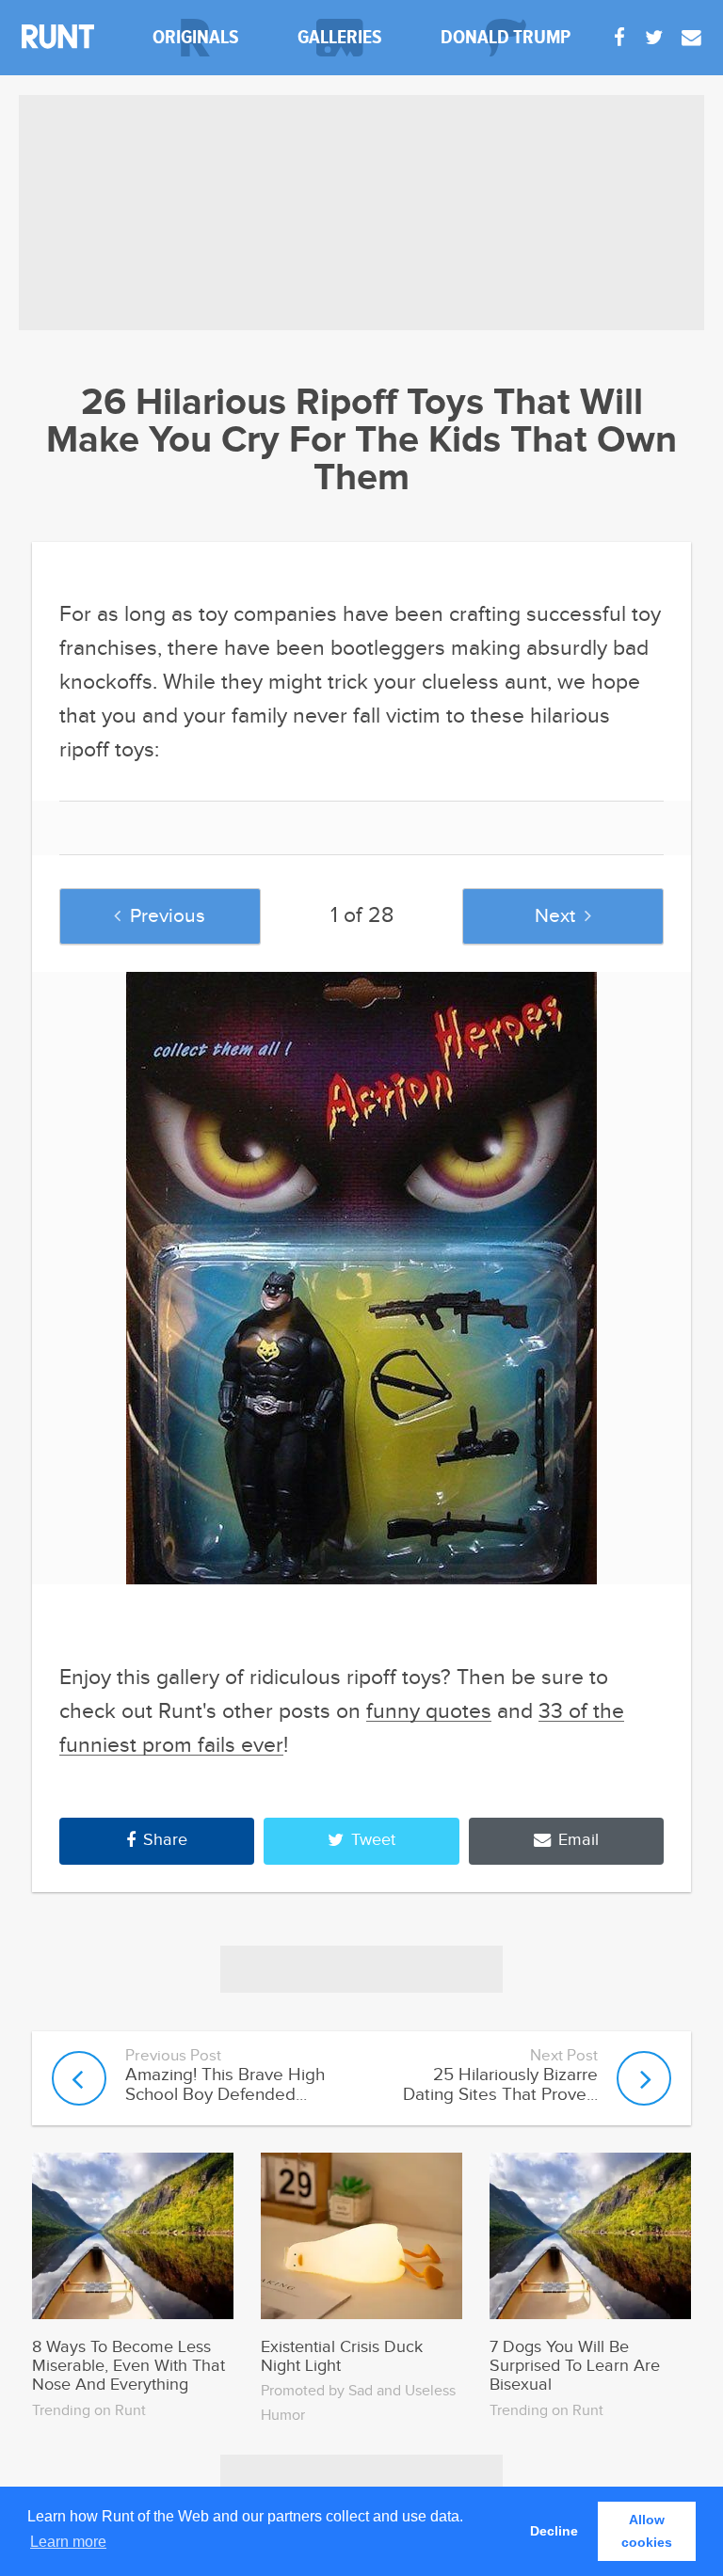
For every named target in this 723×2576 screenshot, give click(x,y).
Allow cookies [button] (647, 2531)
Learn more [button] (68, 2542)
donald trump (506, 38)
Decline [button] (554, 2531)
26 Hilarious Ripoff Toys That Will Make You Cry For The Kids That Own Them (361, 441)
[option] (361, 1278)
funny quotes (429, 1712)
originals (196, 38)
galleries (340, 38)
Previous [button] (168, 916)
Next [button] (555, 916)
